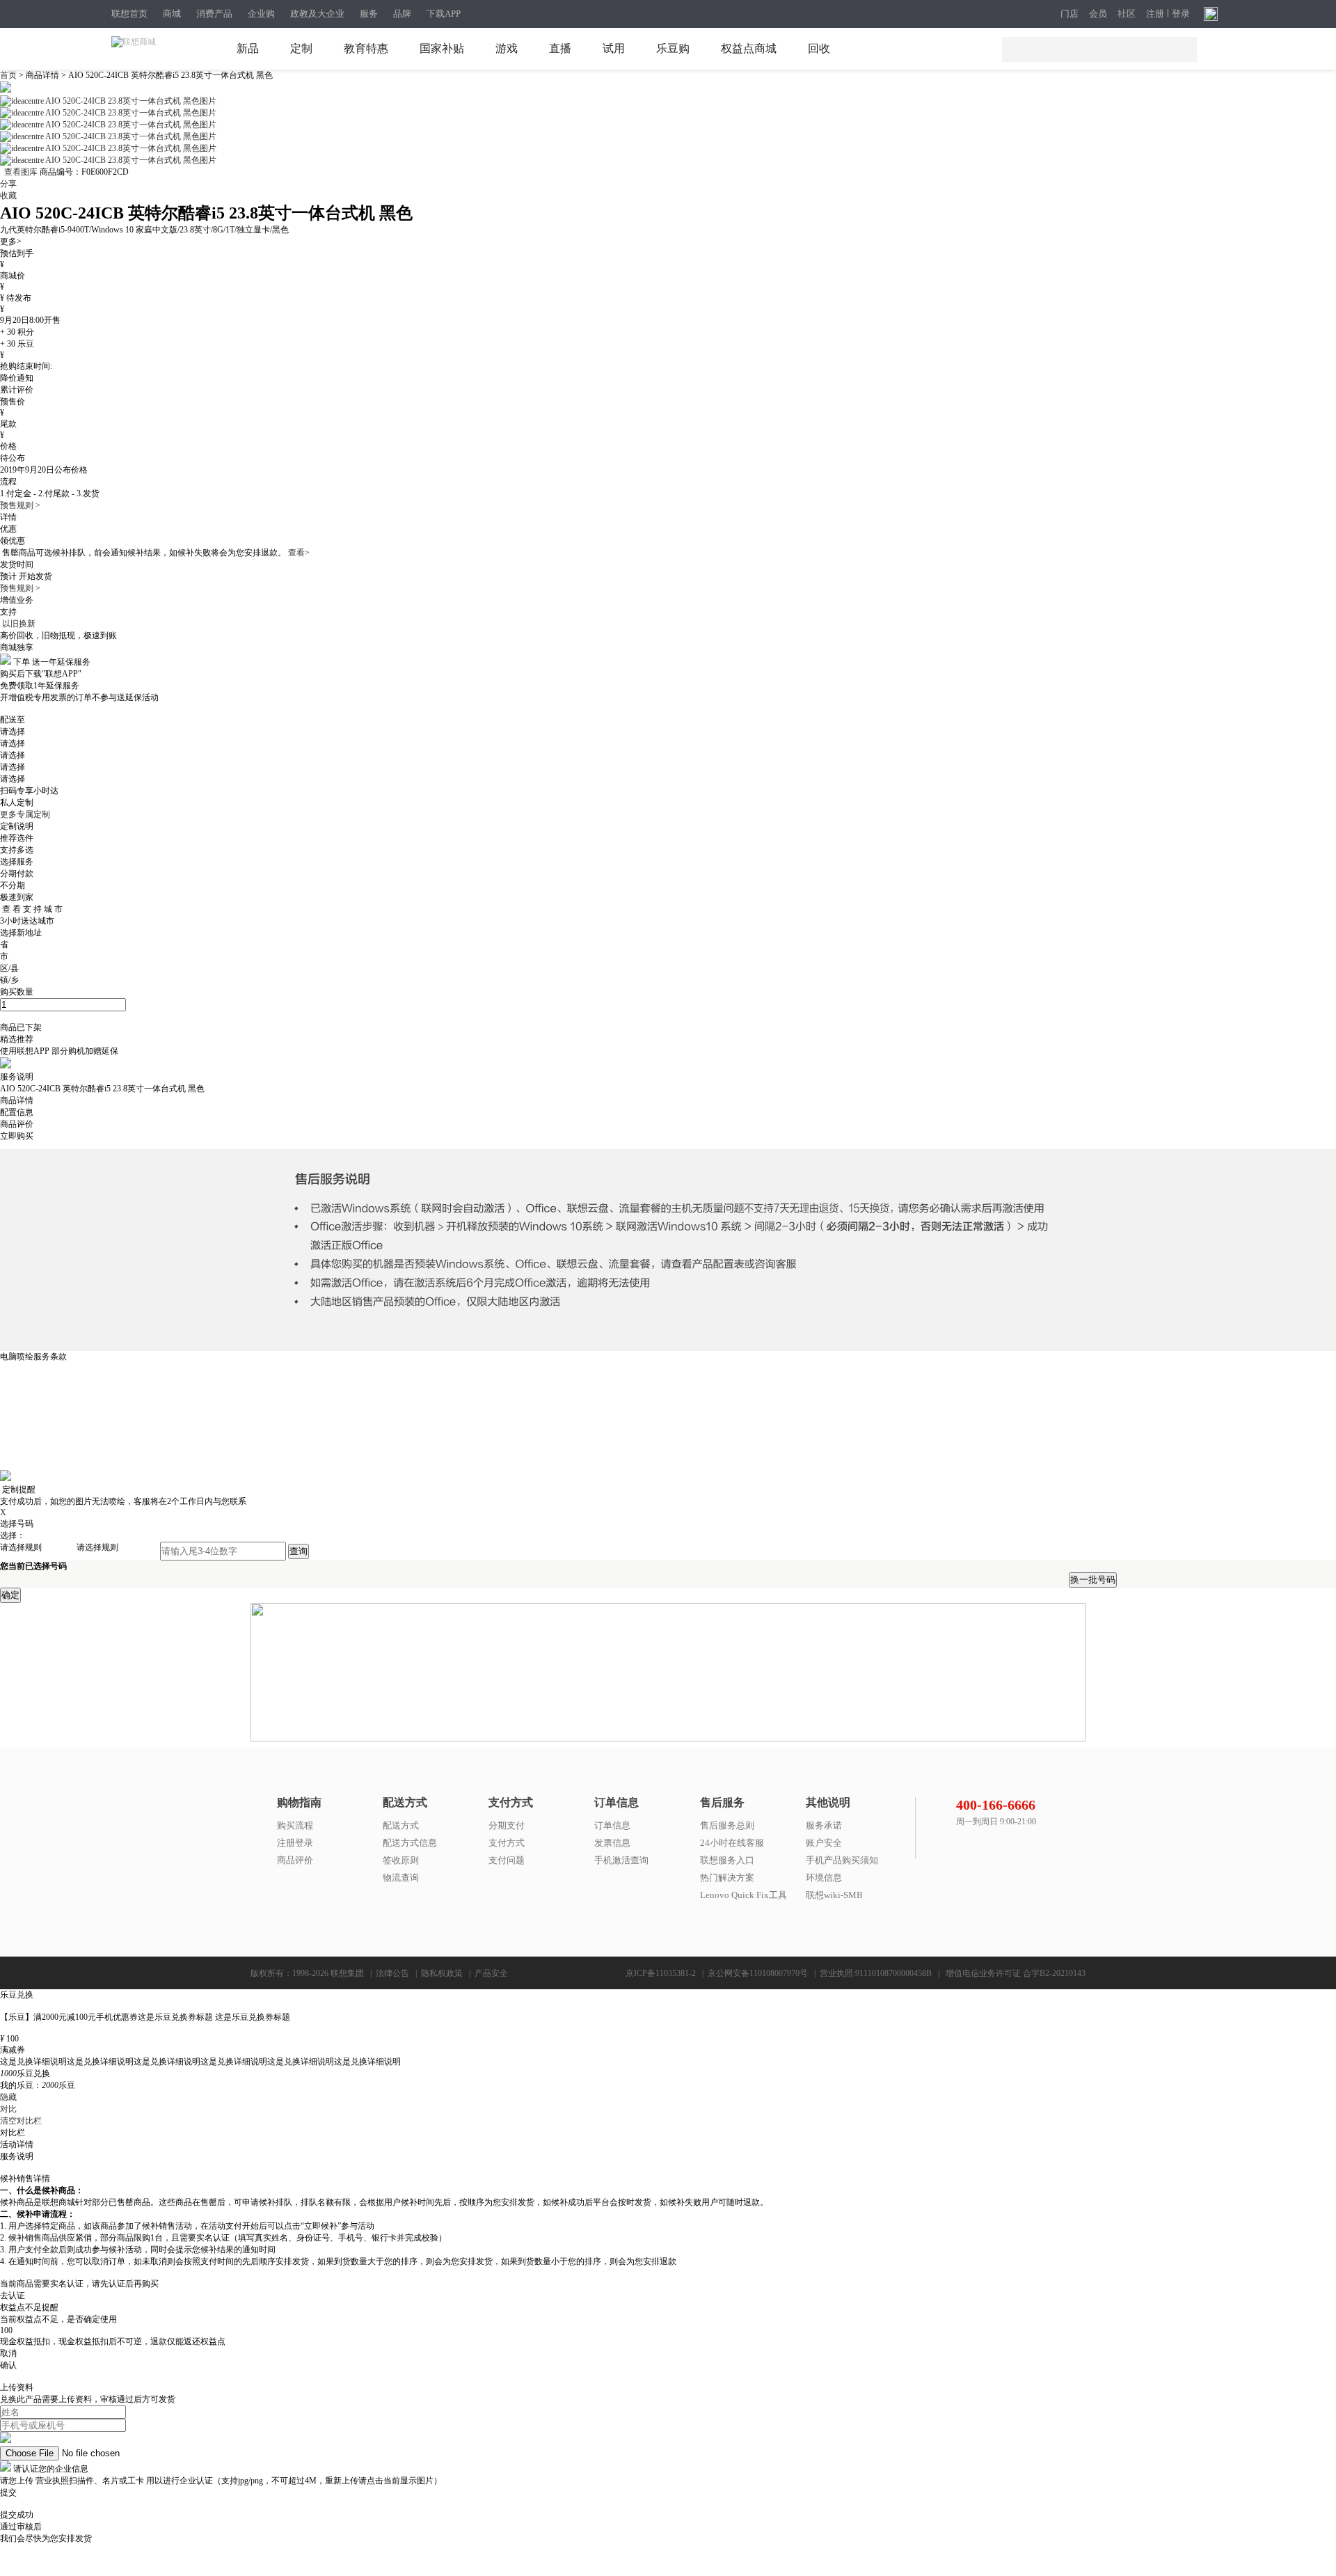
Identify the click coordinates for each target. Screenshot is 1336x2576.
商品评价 (295, 1860)
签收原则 (401, 1860)
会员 (1098, 14)
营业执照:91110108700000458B (876, 1973)
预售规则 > (20, 505)
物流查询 (401, 1878)
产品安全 (491, 1973)
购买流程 (295, 1825)
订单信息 (612, 1825)
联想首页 (129, 14)
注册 (1155, 14)
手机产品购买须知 (842, 1860)
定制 (301, 48)
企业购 (261, 14)
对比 (8, 2109)
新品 (248, 48)
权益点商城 (749, 48)
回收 (819, 48)
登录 (1181, 14)
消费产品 (214, 14)
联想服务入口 (727, 1860)
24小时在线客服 (732, 1843)
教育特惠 (366, 48)
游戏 (507, 48)
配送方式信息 (410, 1843)
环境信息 (824, 1878)
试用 (614, 48)
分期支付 (507, 1825)
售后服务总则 (727, 1825)
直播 (560, 48)
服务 (369, 14)
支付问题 (507, 1860)
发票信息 (612, 1843)
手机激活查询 (621, 1860)
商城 (172, 14)
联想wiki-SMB (834, 1895)
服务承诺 (824, 1825)
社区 (1127, 14)
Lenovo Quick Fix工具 (743, 1895)
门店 (1069, 14)
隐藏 (8, 2097)
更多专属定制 (25, 814)
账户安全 (824, 1843)
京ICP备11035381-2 (661, 1973)
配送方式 (401, 1825)
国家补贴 (442, 48)
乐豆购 (673, 48)
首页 (9, 75)
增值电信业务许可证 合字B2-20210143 (1016, 1973)
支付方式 (507, 1843)
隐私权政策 (442, 1973)
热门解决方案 (727, 1878)
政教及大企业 (317, 14)
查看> (299, 553)
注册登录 (295, 1843)
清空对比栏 (21, 2121)
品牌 (402, 14)
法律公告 (392, 1973)
